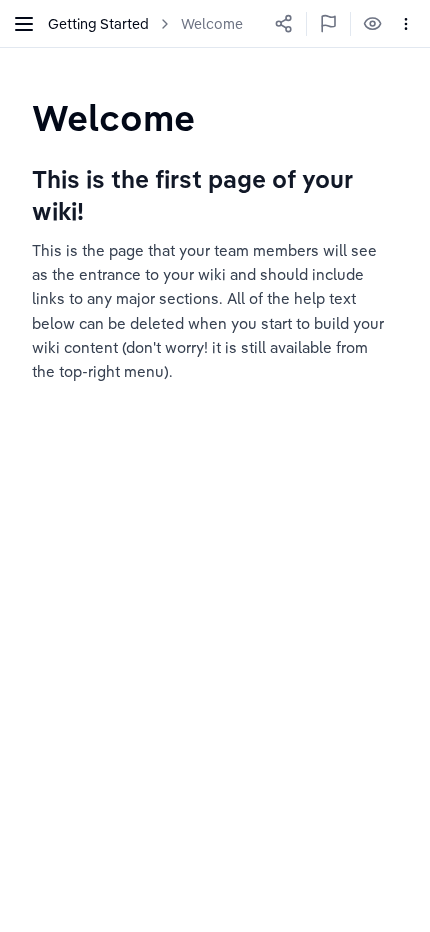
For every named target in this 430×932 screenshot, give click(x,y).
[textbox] (113, 117)
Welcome (212, 24)
